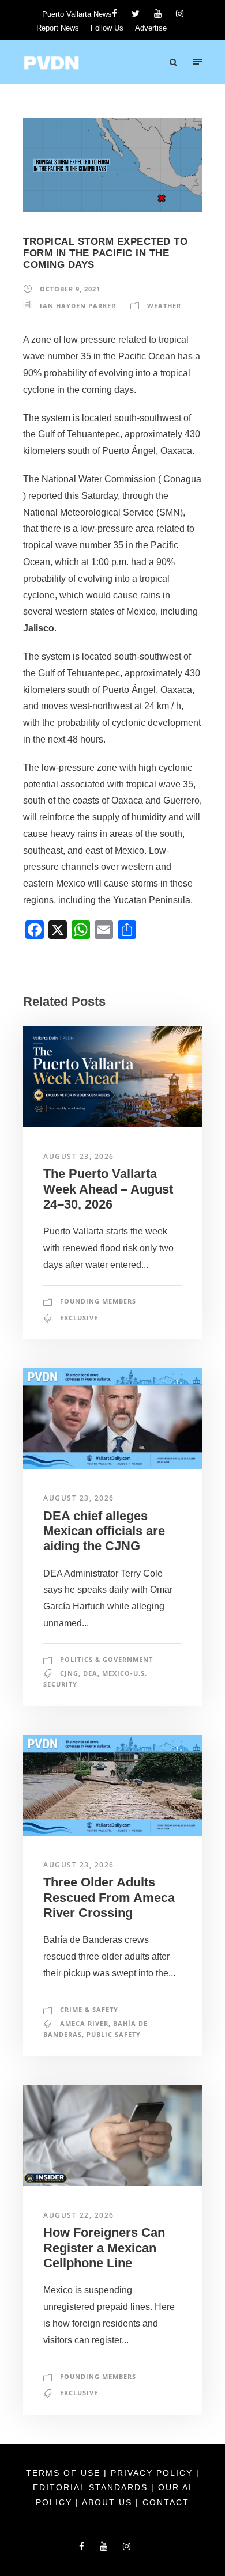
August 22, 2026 (79, 2215)
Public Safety (114, 2034)
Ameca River (84, 2023)
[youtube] (158, 14)
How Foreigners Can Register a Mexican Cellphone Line (104, 2248)
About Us (109, 2502)
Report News (58, 28)
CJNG (69, 1673)
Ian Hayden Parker (78, 306)
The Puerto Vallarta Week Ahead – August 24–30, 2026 (108, 1189)
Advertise (151, 28)
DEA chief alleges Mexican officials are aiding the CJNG (104, 1531)
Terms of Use (65, 2473)
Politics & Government (106, 1659)
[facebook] (115, 14)
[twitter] (136, 14)
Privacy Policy (153, 2473)
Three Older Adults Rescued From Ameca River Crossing (109, 1897)
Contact (166, 2502)
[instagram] (180, 14)
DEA (90, 1673)
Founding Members (98, 1301)
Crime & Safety (89, 2009)
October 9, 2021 (70, 289)
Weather (164, 306)
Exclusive (79, 1318)
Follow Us (107, 28)
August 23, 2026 (79, 1156)
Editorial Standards (92, 2487)
